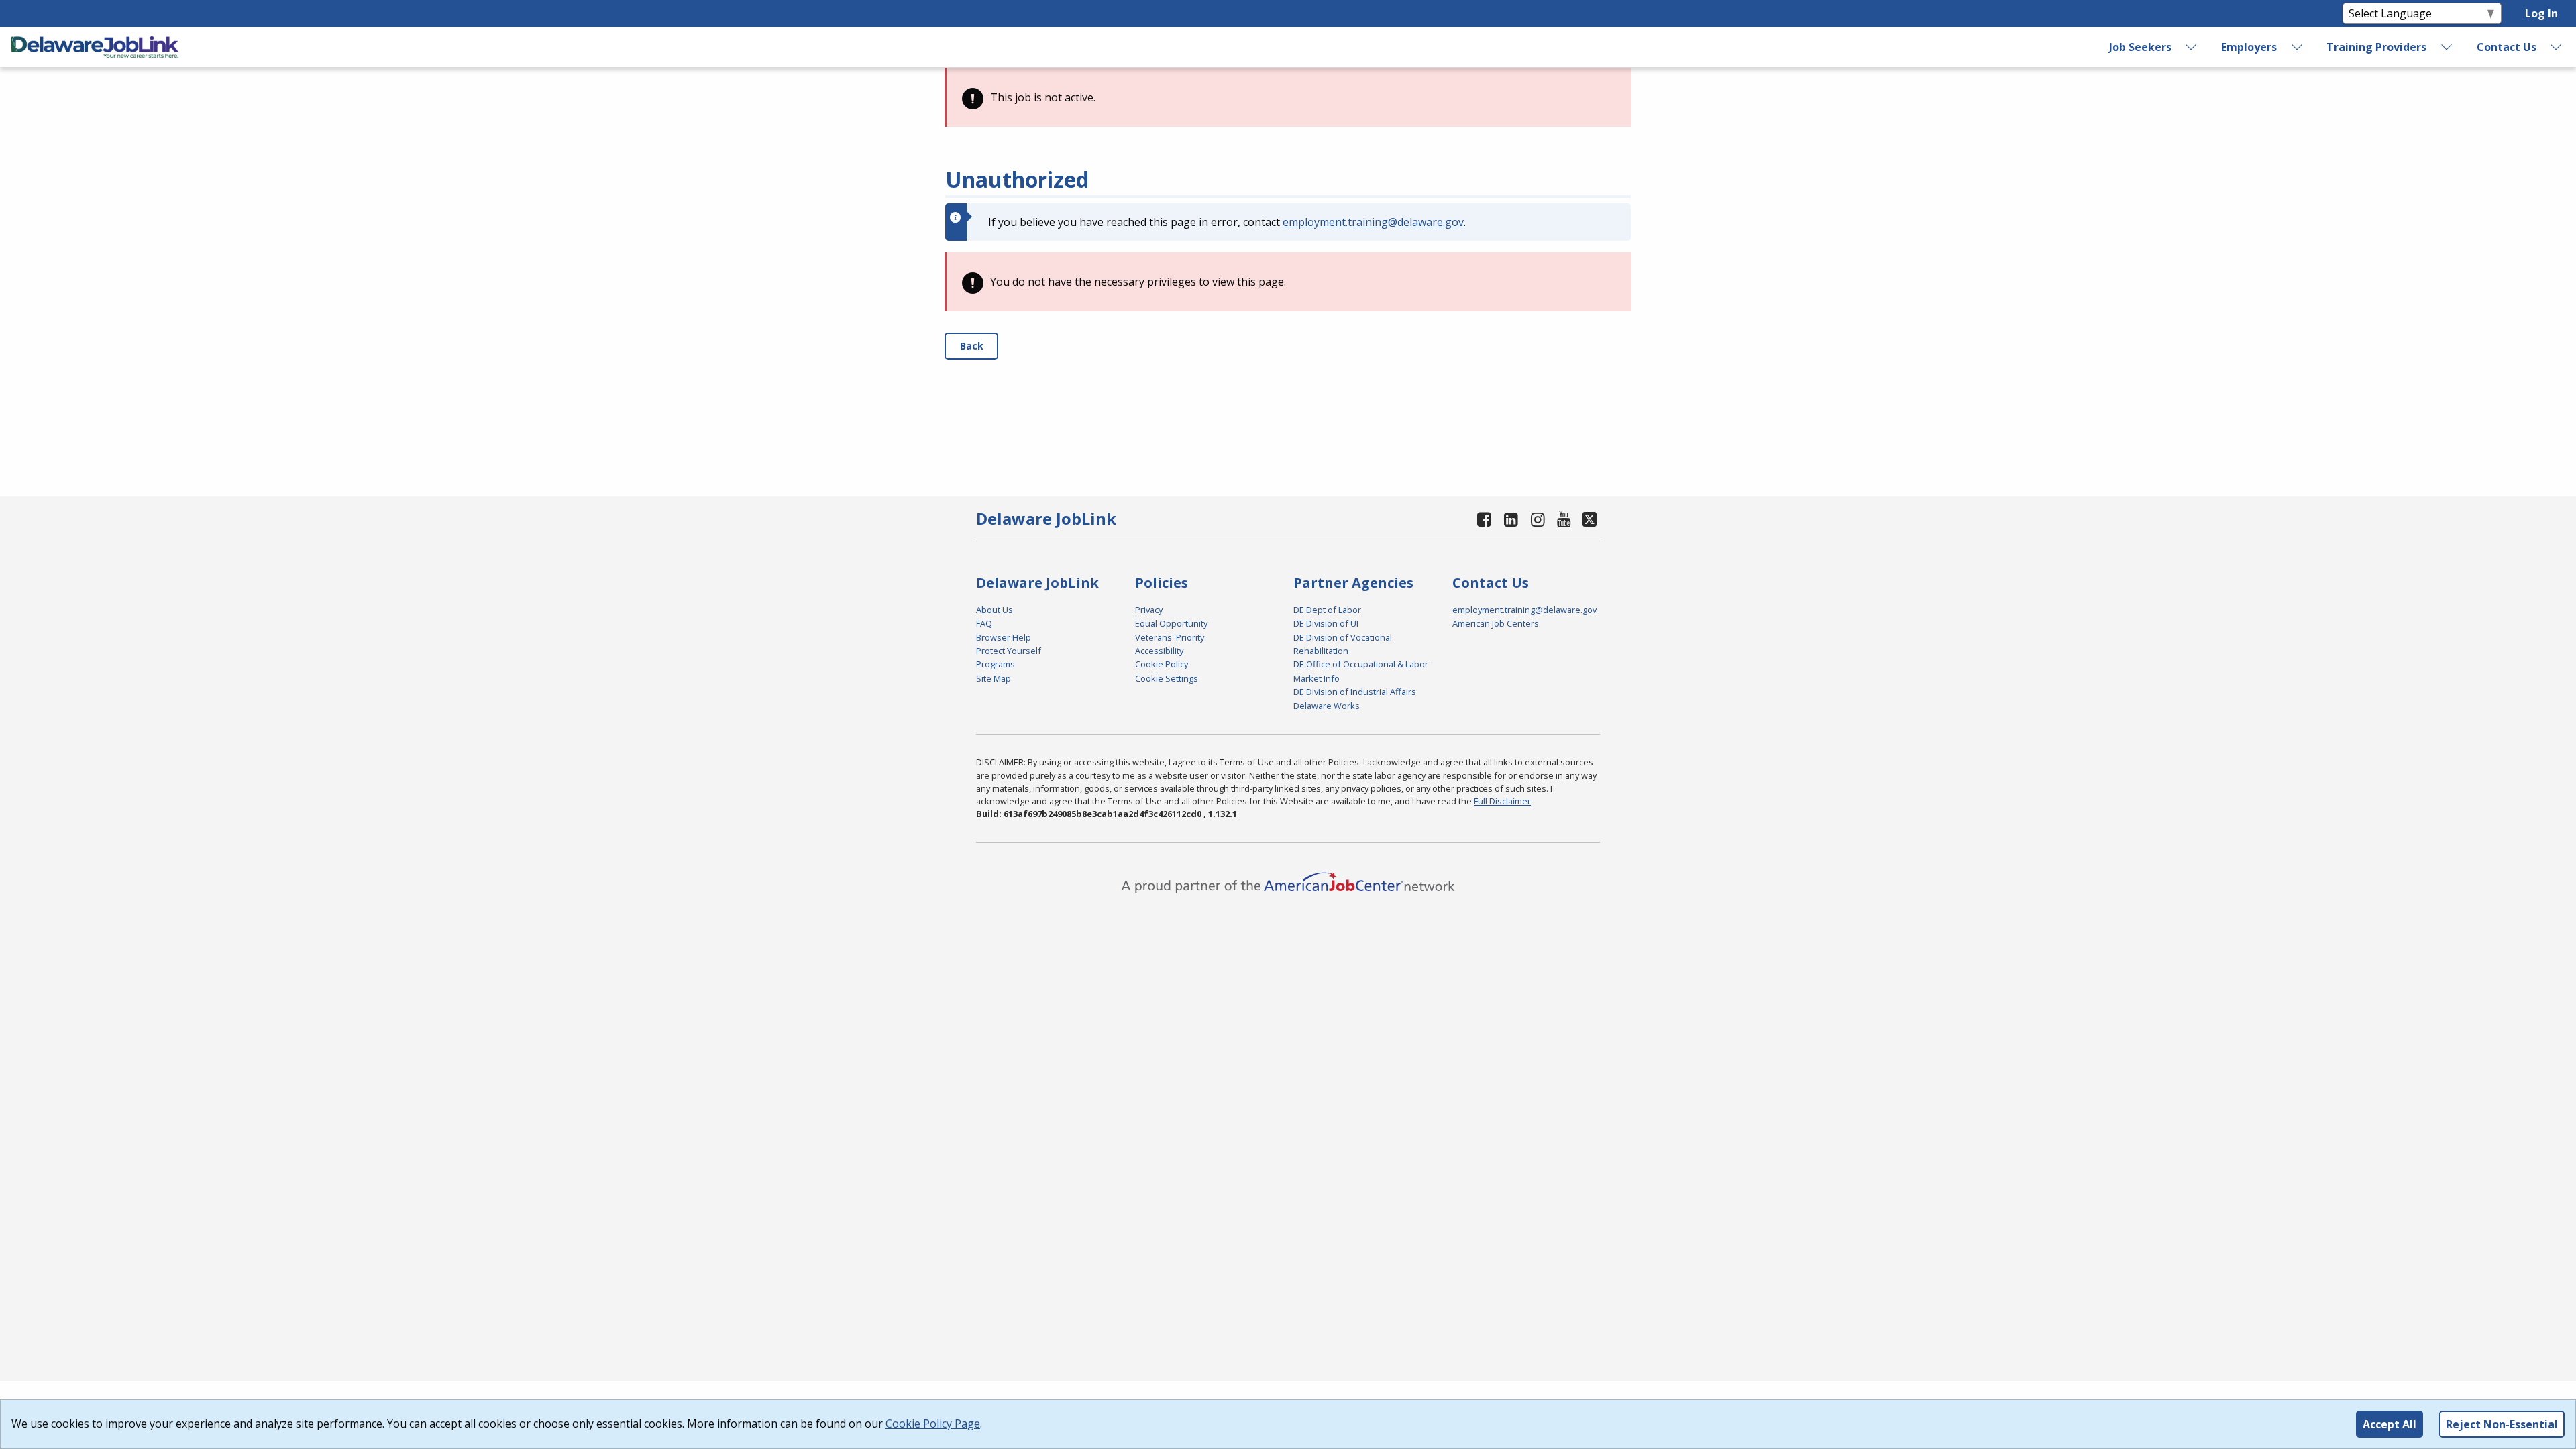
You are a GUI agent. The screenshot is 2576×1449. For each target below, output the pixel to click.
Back (972, 346)
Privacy (1149, 610)
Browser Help (1004, 637)
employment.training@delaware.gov (1373, 222)
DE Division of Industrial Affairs (1355, 692)
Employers (2249, 47)
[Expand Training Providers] (2447, 47)
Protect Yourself (1009, 651)
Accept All (2390, 1424)
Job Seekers (2140, 47)
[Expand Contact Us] (2557, 47)
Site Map (994, 678)
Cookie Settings (1167, 678)
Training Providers (2376, 47)
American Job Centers (1496, 623)
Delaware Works (1327, 706)
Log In (2541, 13)
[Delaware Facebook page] (1485, 519)
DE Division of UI (1326, 623)
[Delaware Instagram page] (1538, 519)
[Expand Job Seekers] (2192, 47)
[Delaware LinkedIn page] (1511, 519)
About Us (995, 610)
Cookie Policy (1162, 664)
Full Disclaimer (1502, 801)
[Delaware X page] (1590, 519)
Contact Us (2507, 47)
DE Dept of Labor (1327, 610)
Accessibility (1159, 651)
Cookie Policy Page (933, 1424)
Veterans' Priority (1170, 637)
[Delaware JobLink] (95, 47)
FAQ (984, 623)
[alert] (1288, 97)
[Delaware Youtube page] (1564, 519)
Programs (996, 664)
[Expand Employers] (2297, 47)
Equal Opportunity (1171, 623)
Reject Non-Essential (2502, 1424)
